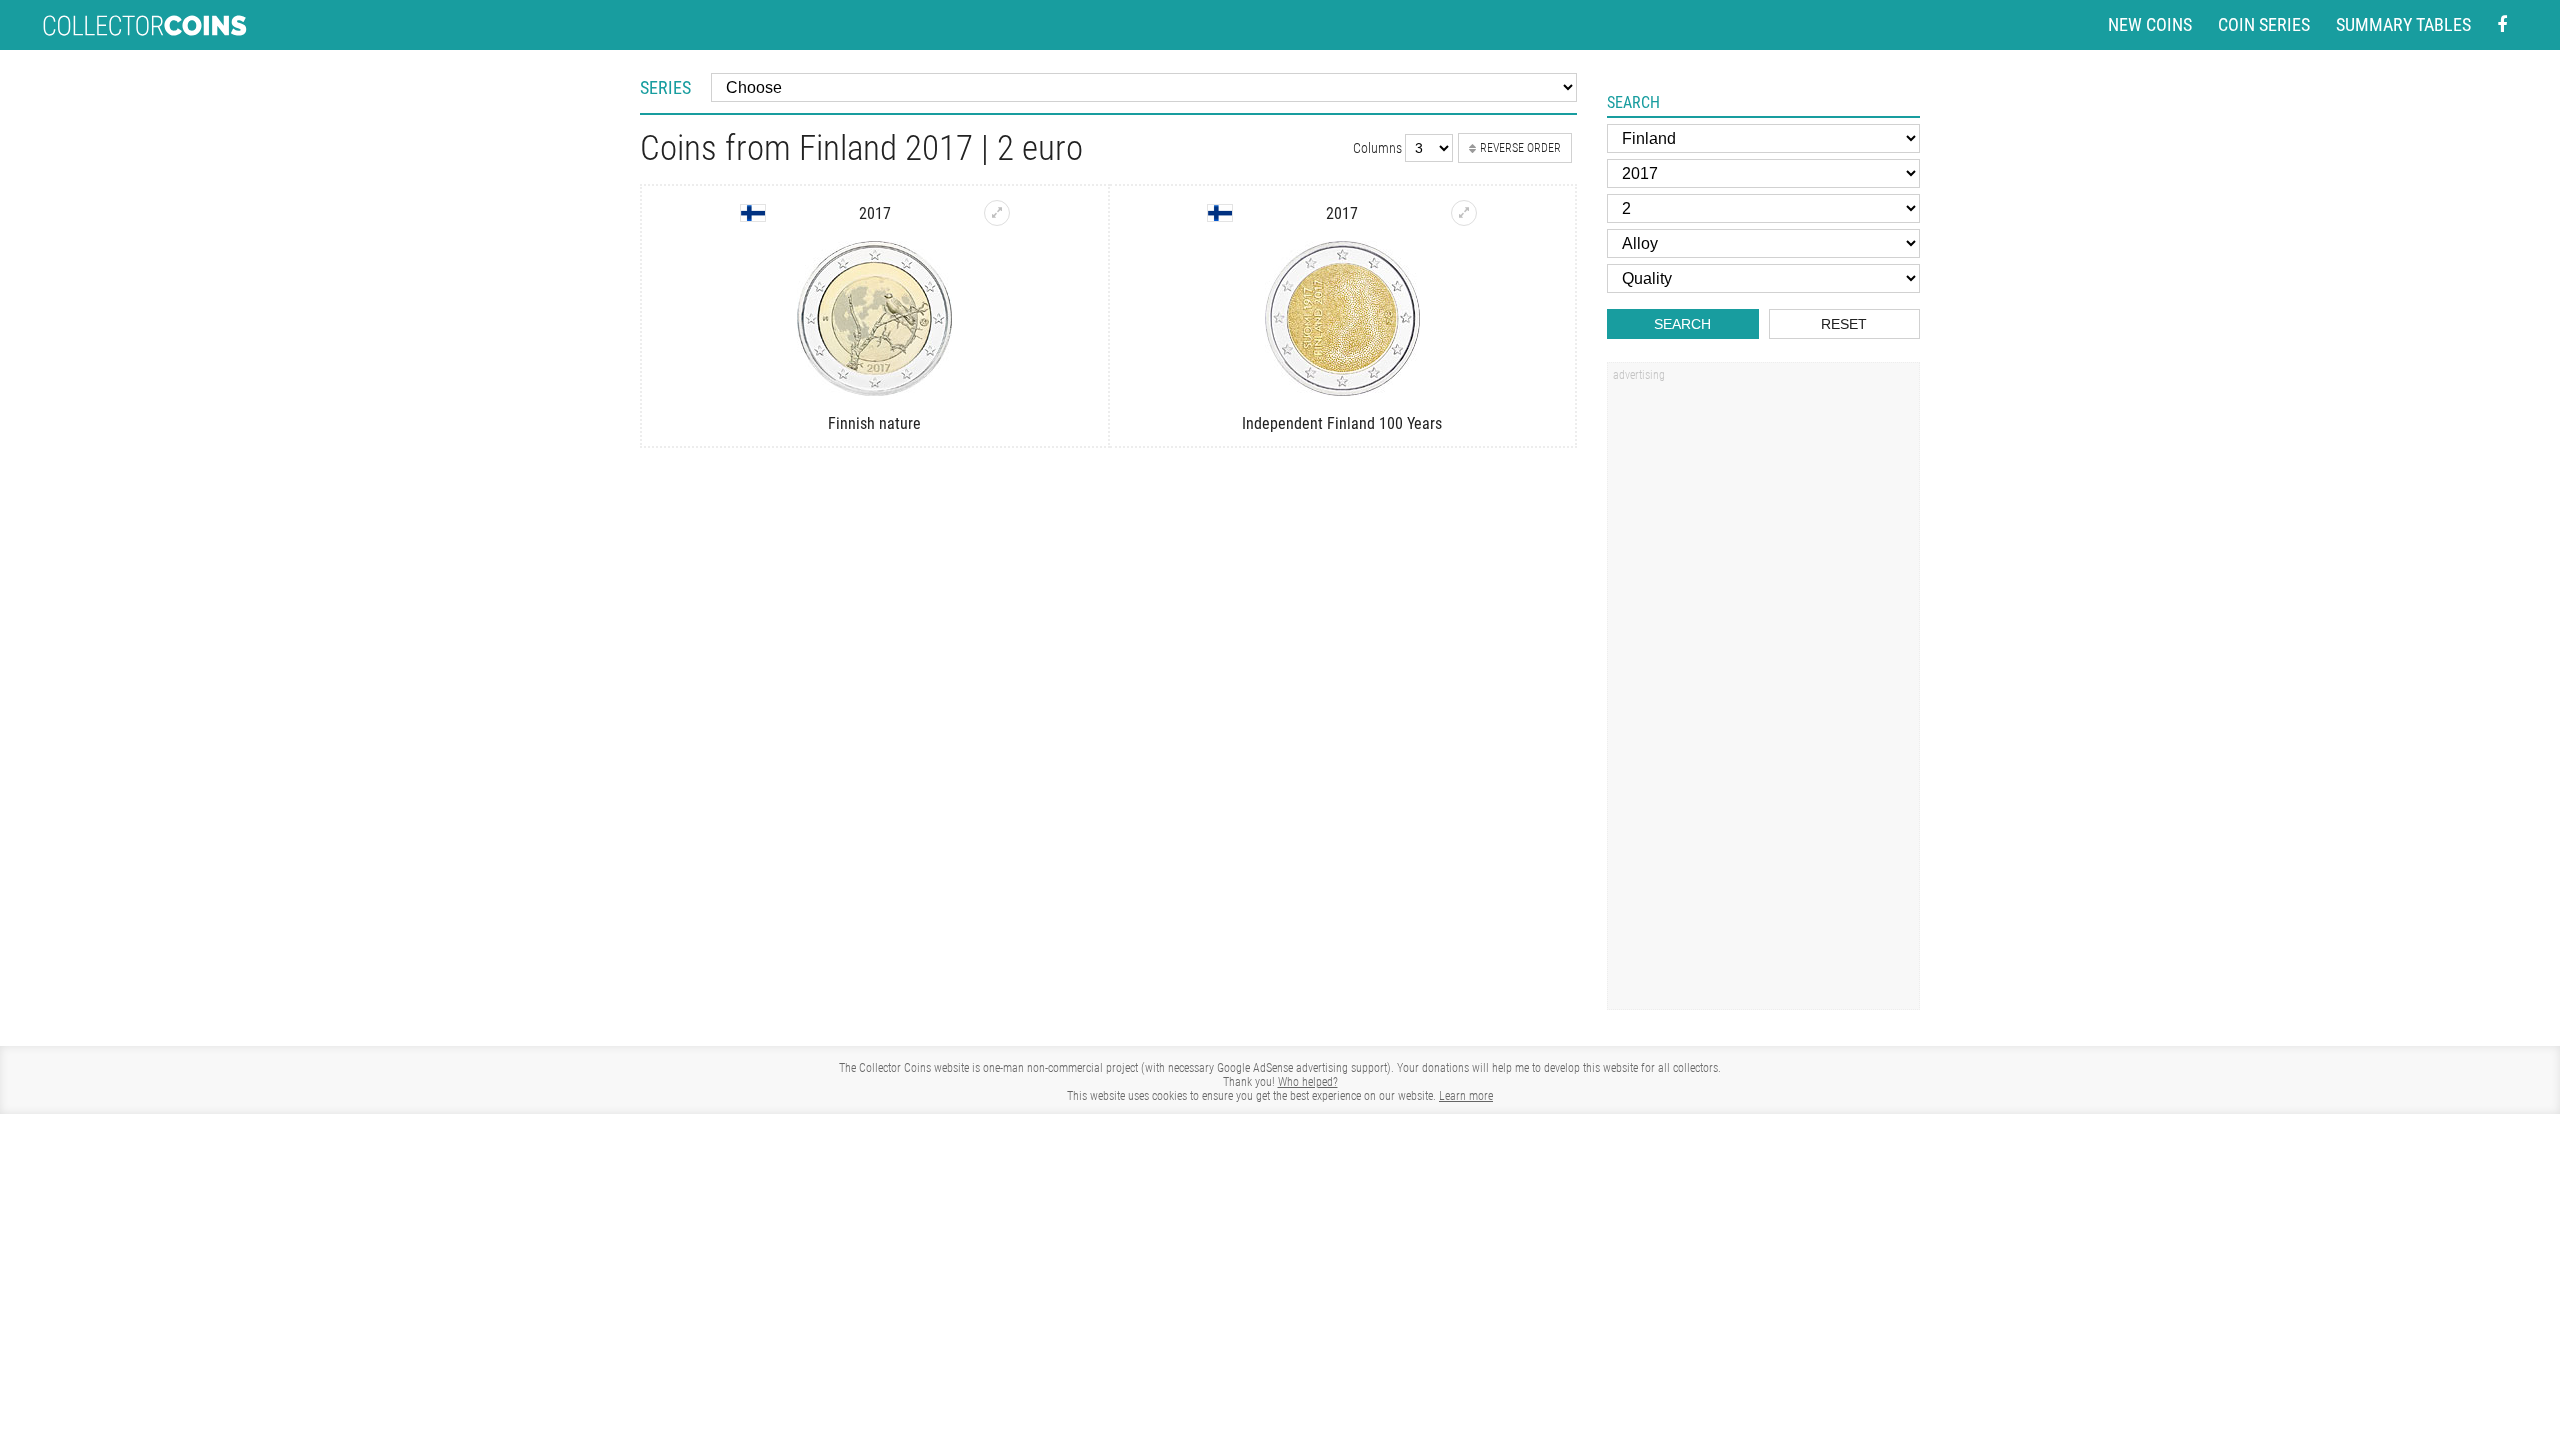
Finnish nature (874, 423)
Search (1682, 324)
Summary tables (2403, 24)
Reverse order (1520, 148)
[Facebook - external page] (2502, 25)
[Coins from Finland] (753, 213)
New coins (2150, 24)
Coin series (2264, 24)
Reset (1844, 324)
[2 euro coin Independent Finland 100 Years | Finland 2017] (1464, 213)
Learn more (1466, 1096)
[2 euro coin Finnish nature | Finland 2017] (997, 213)
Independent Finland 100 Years (1342, 423)
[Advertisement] (1763, 693)
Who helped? (1308, 1082)
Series (665, 87)
